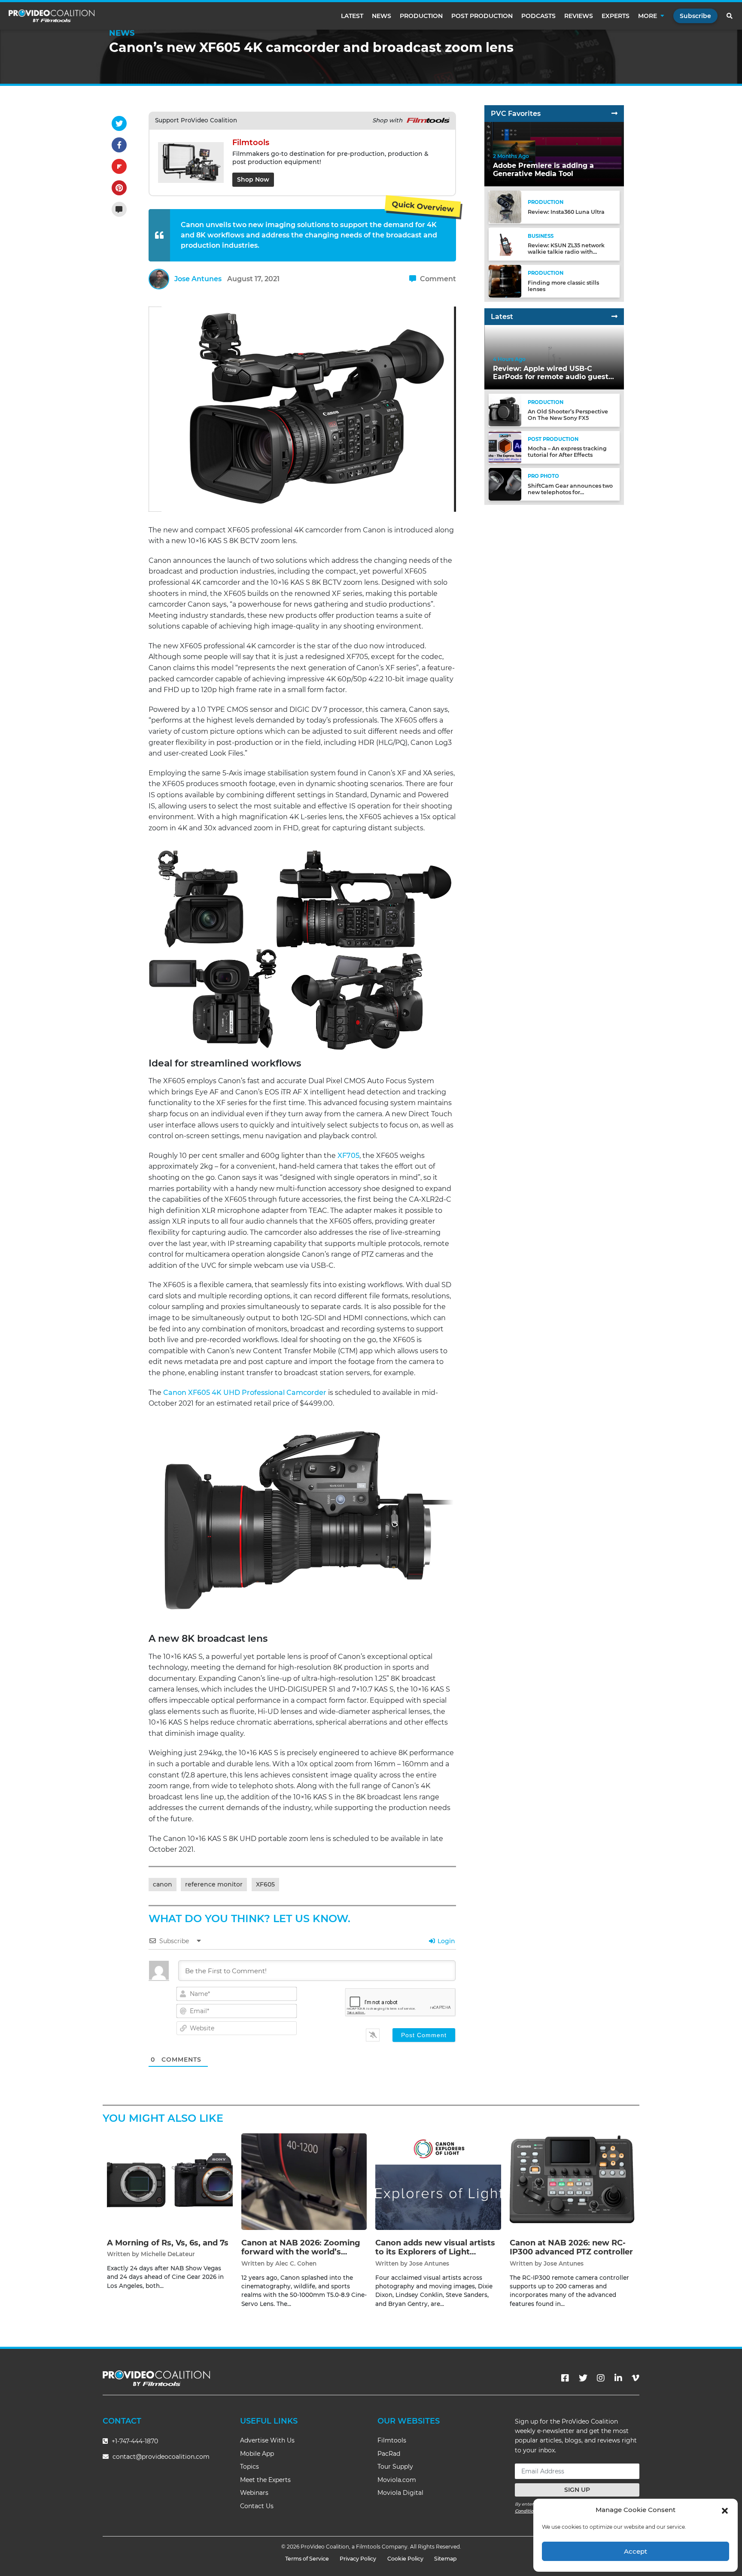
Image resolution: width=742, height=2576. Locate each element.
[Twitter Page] (583, 2378)
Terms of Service (307, 2559)
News (382, 16)
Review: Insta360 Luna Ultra (566, 212)
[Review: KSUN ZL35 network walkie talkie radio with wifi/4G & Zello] (505, 244)
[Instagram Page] (601, 2378)
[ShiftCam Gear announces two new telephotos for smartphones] (505, 484)
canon (163, 1884)
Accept (636, 2551)
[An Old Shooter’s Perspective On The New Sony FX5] (505, 410)
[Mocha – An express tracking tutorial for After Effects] (505, 447)
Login (446, 1941)
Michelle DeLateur (168, 2254)
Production (421, 16)
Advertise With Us (267, 2440)
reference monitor (214, 1884)
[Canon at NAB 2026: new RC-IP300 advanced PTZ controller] (573, 2181)
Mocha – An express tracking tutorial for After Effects (567, 452)
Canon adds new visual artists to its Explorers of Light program (435, 2252)
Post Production (482, 16)
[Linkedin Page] (618, 2378)
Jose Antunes (198, 279)
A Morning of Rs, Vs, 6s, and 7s (168, 2243)
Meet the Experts (265, 2480)
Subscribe (695, 16)
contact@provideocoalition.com (161, 2457)
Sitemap (446, 2559)
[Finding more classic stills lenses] (505, 281)
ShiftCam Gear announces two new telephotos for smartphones (570, 492)
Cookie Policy (405, 2559)
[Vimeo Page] (636, 2378)
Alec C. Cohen (296, 2263)
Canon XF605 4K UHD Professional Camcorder (245, 1393)
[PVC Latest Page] (614, 317)
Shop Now (253, 179)
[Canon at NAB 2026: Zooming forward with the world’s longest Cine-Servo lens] (304, 2181)
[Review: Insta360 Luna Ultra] (505, 207)
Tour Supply (395, 2467)
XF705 (348, 1156)
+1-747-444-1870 (134, 2441)
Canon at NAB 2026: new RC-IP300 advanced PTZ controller (571, 2248)
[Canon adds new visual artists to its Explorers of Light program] (438, 2181)
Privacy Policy (358, 2559)
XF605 (265, 1884)
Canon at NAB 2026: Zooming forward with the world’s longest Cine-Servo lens (301, 2252)
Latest (352, 16)
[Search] (730, 16)
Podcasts (538, 16)
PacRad (389, 2454)
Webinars (254, 2493)
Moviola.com (397, 2480)
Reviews (579, 16)
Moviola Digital (400, 2493)
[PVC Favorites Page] (614, 114)
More (648, 16)
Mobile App (257, 2454)
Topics (249, 2467)
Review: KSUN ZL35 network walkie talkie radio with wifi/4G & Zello (566, 252)
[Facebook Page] (565, 2378)
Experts (616, 16)
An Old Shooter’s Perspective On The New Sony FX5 (568, 415)
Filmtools (392, 2440)
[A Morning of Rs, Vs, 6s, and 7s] (170, 2181)
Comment (437, 279)
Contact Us (257, 2506)
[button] (725, 2510)
